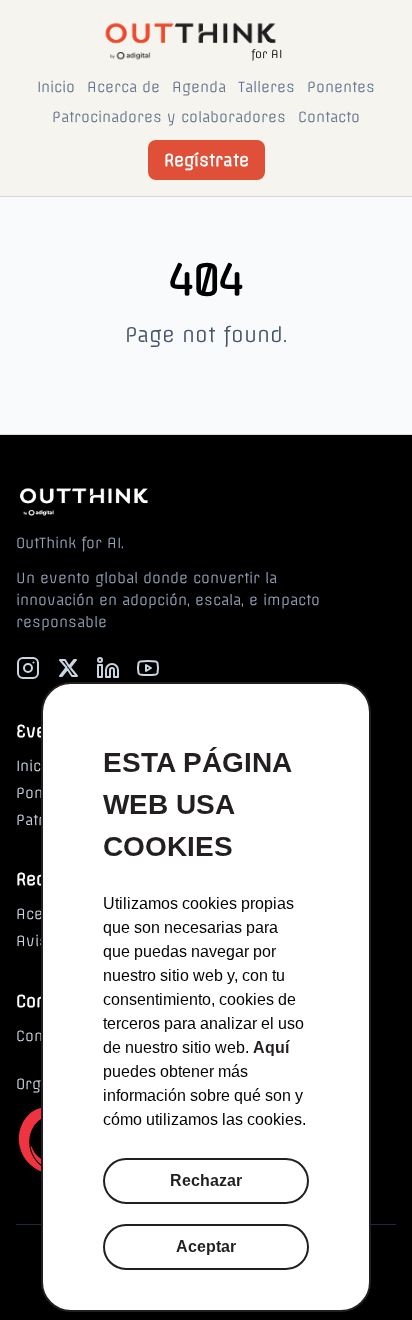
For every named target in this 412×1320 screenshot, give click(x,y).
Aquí (271, 1047)
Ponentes (341, 87)
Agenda (199, 87)
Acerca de (123, 87)
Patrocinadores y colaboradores (169, 117)
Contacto (329, 117)
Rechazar (206, 1180)
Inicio (56, 87)
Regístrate (206, 160)
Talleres (266, 87)
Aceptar (206, 1246)
